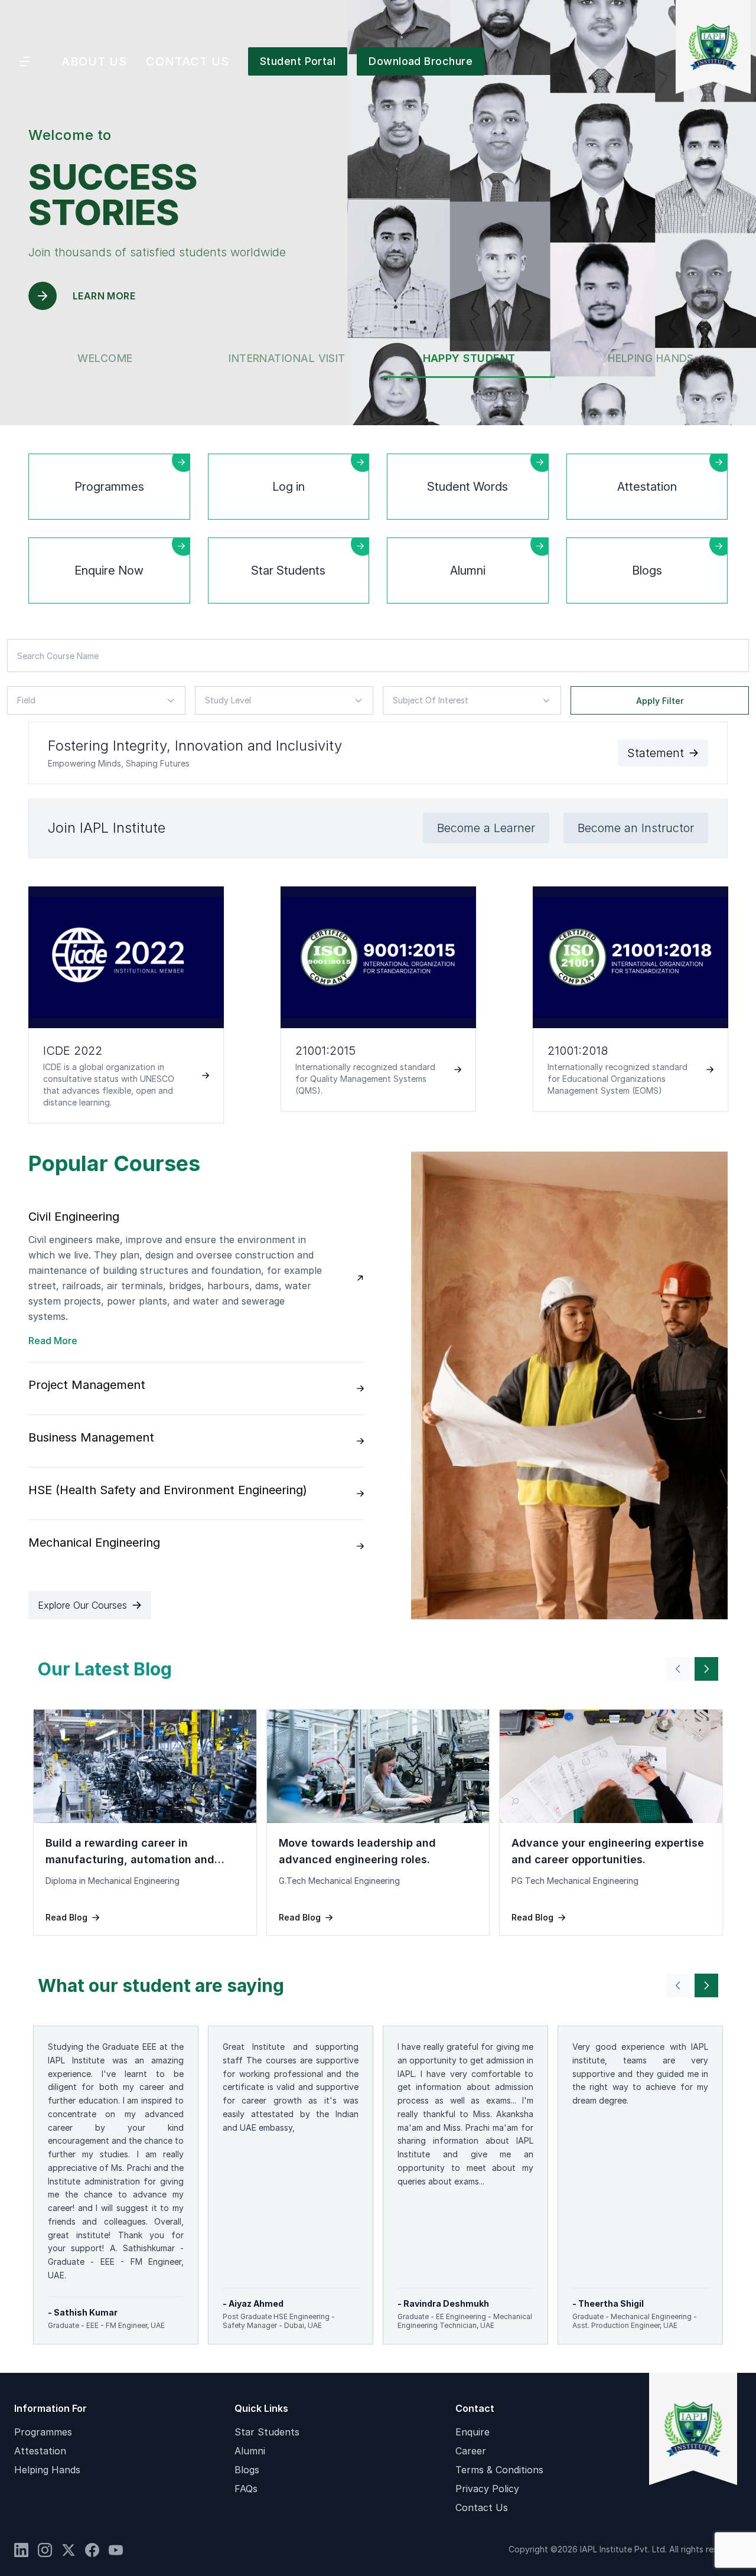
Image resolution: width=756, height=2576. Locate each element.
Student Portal (298, 61)
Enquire (472, 2432)
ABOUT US (94, 61)
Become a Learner (486, 828)
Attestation (40, 2451)
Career (471, 2451)
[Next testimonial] (706, 1669)
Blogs (247, 2470)
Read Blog (66, 1917)
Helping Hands (47, 2470)
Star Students (267, 2432)
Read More (53, 1341)
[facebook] (92, 2550)
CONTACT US (188, 61)
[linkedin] (21, 2550)
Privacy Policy (487, 2489)
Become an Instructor (636, 828)
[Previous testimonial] (678, 1669)
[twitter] (69, 2550)
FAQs (246, 2489)
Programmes (43, 2432)
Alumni (250, 2451)
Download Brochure (421, 61)
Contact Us (482, 2507)
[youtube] (116, 2550)
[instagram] (45, 2550)
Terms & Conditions (499, 2470)
